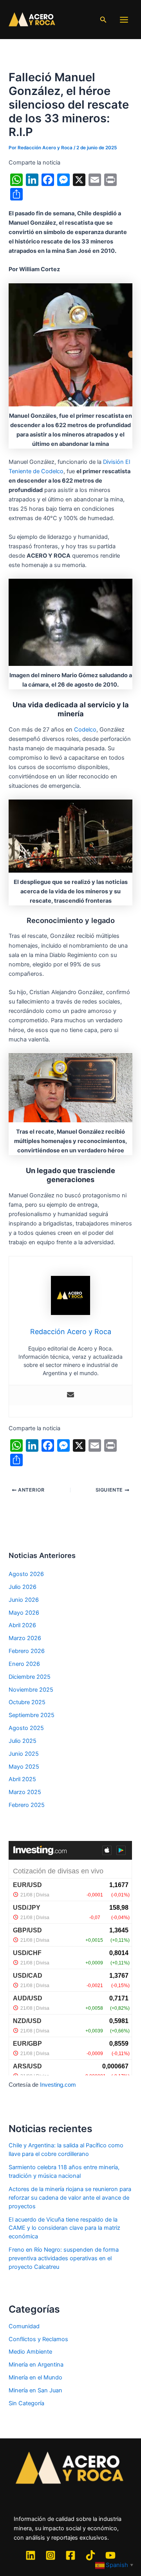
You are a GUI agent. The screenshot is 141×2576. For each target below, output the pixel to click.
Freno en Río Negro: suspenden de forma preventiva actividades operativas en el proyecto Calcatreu (64, 2258)
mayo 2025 (24, 1767)
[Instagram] (51, 2555)
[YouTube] (110, 2555)
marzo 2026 (25, 1638)
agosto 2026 (26, 1574)
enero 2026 (24, 1664)
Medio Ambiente (30, 2352)
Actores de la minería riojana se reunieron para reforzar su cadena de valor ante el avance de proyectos (70, 2198)
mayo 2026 (24, 1613)
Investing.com (58, 2085)
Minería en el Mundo (35, 2377)
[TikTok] (90, 2555)
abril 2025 (22, 1779)
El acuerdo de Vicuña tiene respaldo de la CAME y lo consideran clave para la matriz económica (64, 2228)
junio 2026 (24, 1600)
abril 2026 (22, 1625)
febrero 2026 (27, 1651)
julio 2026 (23, 1587)
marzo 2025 (25, 1792)
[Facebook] (70, 2555)
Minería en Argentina (36, 2365)
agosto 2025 (26, 1728)
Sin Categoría (26, 2403)
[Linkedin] (31, 2555)
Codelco (85, 730)
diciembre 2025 (30, 1677)
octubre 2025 (27, 1702)
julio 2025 (23, 1741)
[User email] (70, 1395)
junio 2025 (24, 1754)
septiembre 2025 (32, 1715)
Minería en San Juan (35, 2390)
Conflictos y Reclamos (38, 2339)
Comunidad (24, 2326)
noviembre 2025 (31, 1690)
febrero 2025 (27, 1805)
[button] (103, 20)
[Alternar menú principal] (124, 20)
